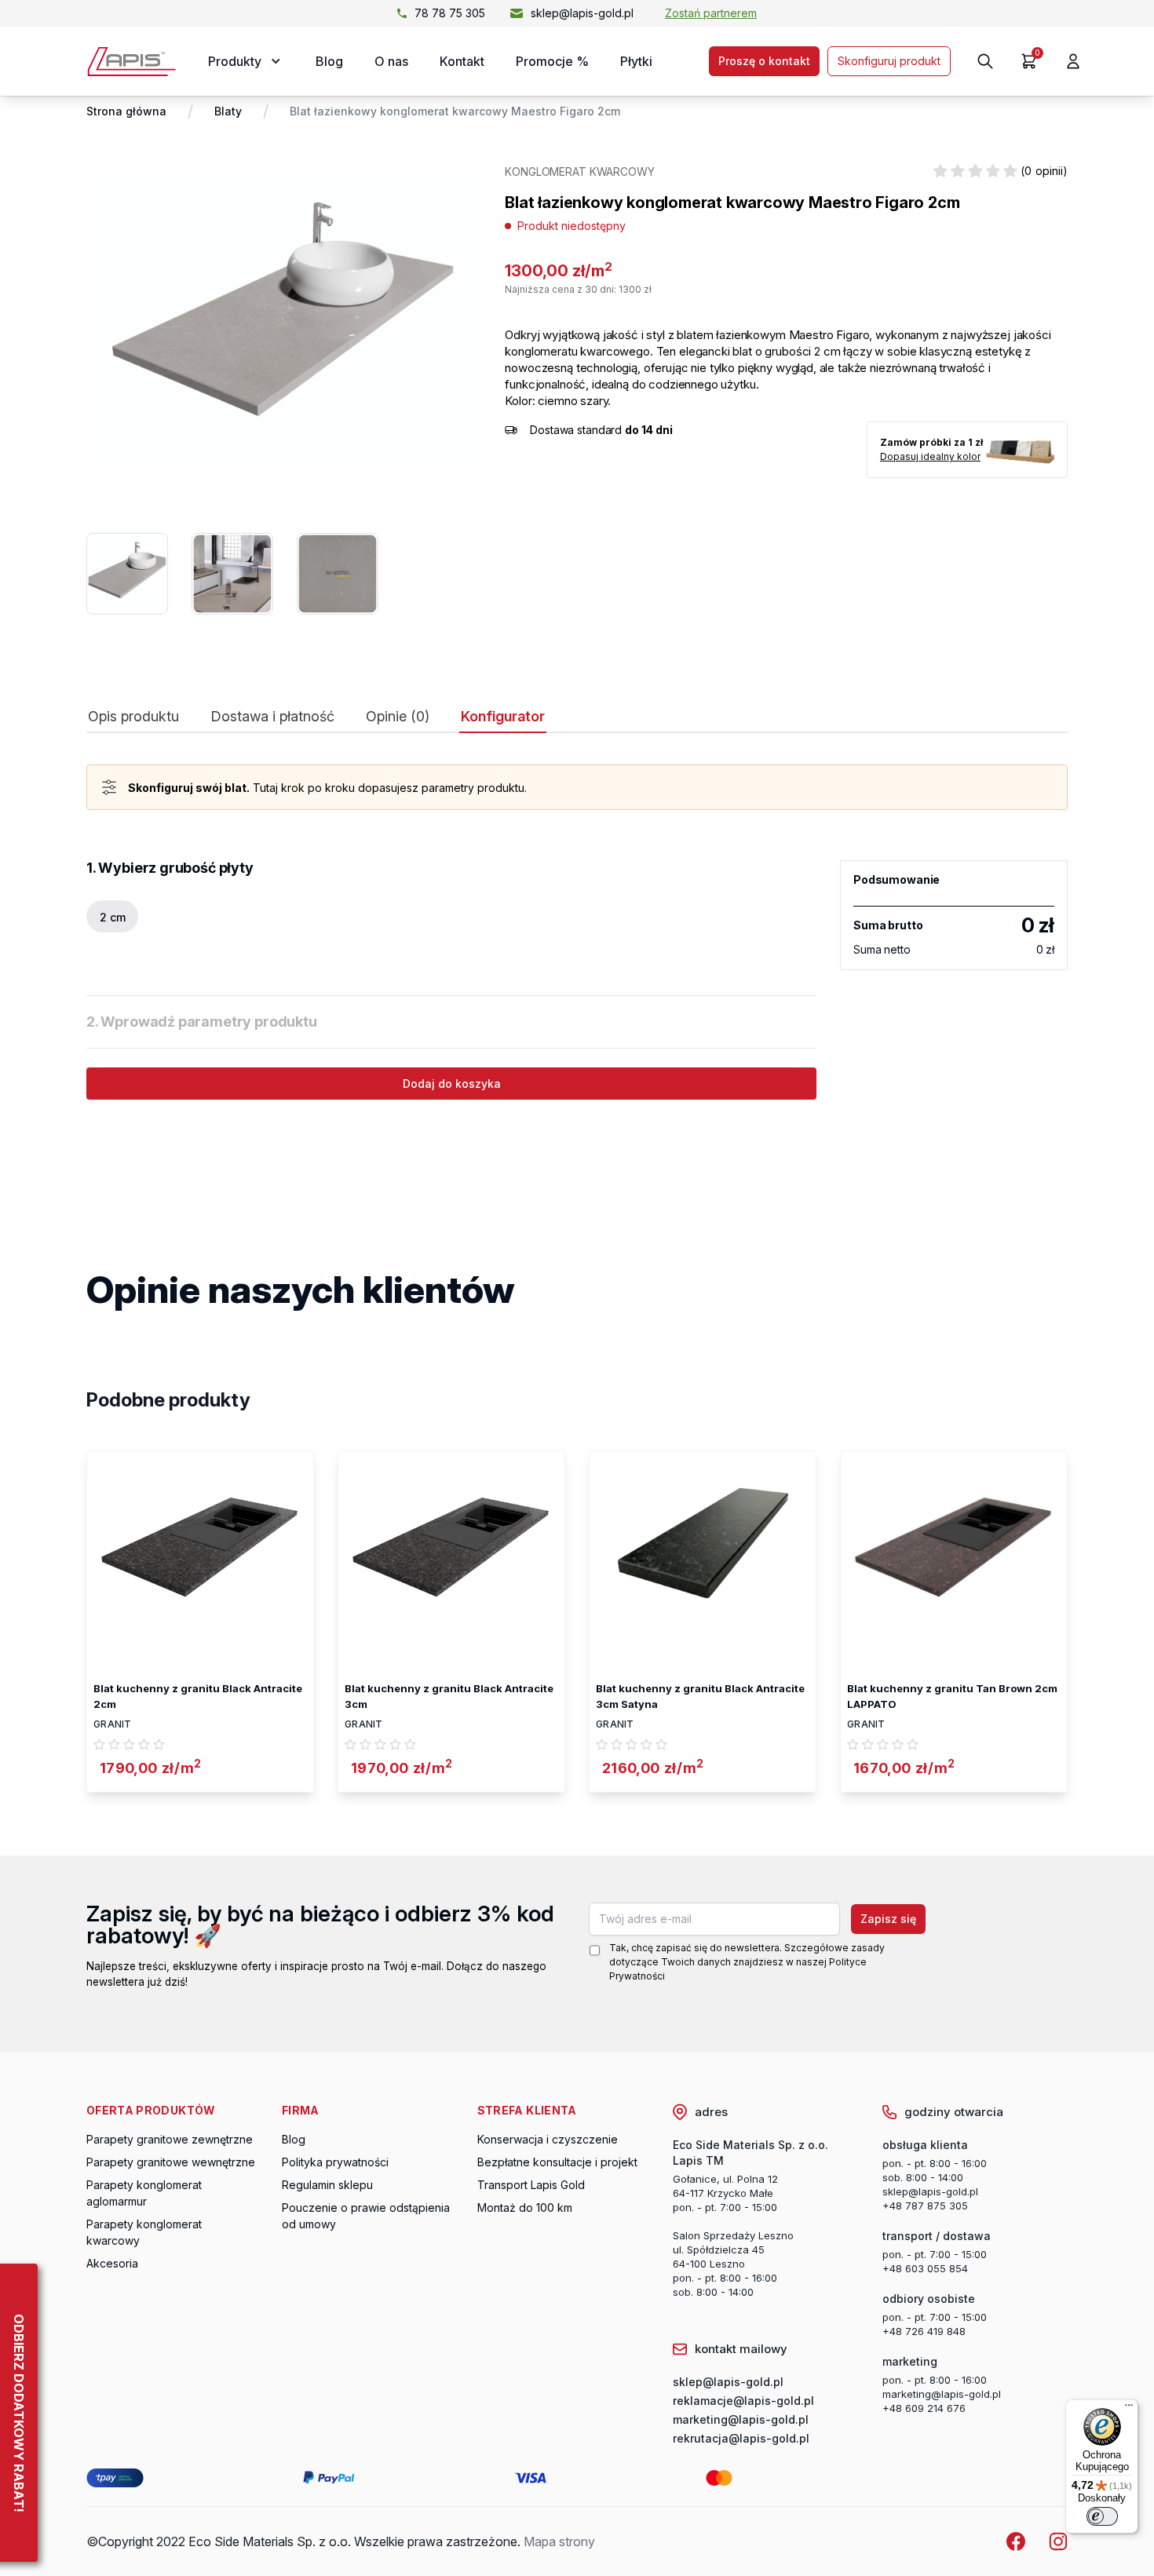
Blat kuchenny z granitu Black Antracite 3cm (449, 1696)
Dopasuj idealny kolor (930, 456)
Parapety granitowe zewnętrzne (170, 2139)
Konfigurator (503, 717)
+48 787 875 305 (925, 2206)
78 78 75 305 (450, 13)
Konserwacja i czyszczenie (548, 2139)
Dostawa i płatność (272, 717)
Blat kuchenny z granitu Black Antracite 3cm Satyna (700, 1696)
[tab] (133, 720)
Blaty (228, 111)
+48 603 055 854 (925, 2268)
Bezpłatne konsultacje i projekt (557, 2162)
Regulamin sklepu (327, 2185)
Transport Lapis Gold (531, 2185)
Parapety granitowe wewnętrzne (171, 2162)
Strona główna (126, 111)
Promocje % (552, 61)
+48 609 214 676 (924, 2408)
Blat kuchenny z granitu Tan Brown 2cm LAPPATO (952, 1696)
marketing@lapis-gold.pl (942, 2394)
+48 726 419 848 (924, 2331)
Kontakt (462, 61)
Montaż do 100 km (525, 2207)
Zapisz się (888, 1919)
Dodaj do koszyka (452, 1084)
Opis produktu (133, 717)
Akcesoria (112, 2263)
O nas (391, 61)
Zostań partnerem (711, 13)
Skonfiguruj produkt (889, 61)
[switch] (1102, 2516)
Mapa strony (559, 2541)
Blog (329, 61)
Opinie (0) (398, 717)
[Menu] (1129, 2409)
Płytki (636, 61)
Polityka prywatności (335, 2162)
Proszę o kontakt (764, 61)
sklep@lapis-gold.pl (582, 13)
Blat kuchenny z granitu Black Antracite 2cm (198, 1696)
